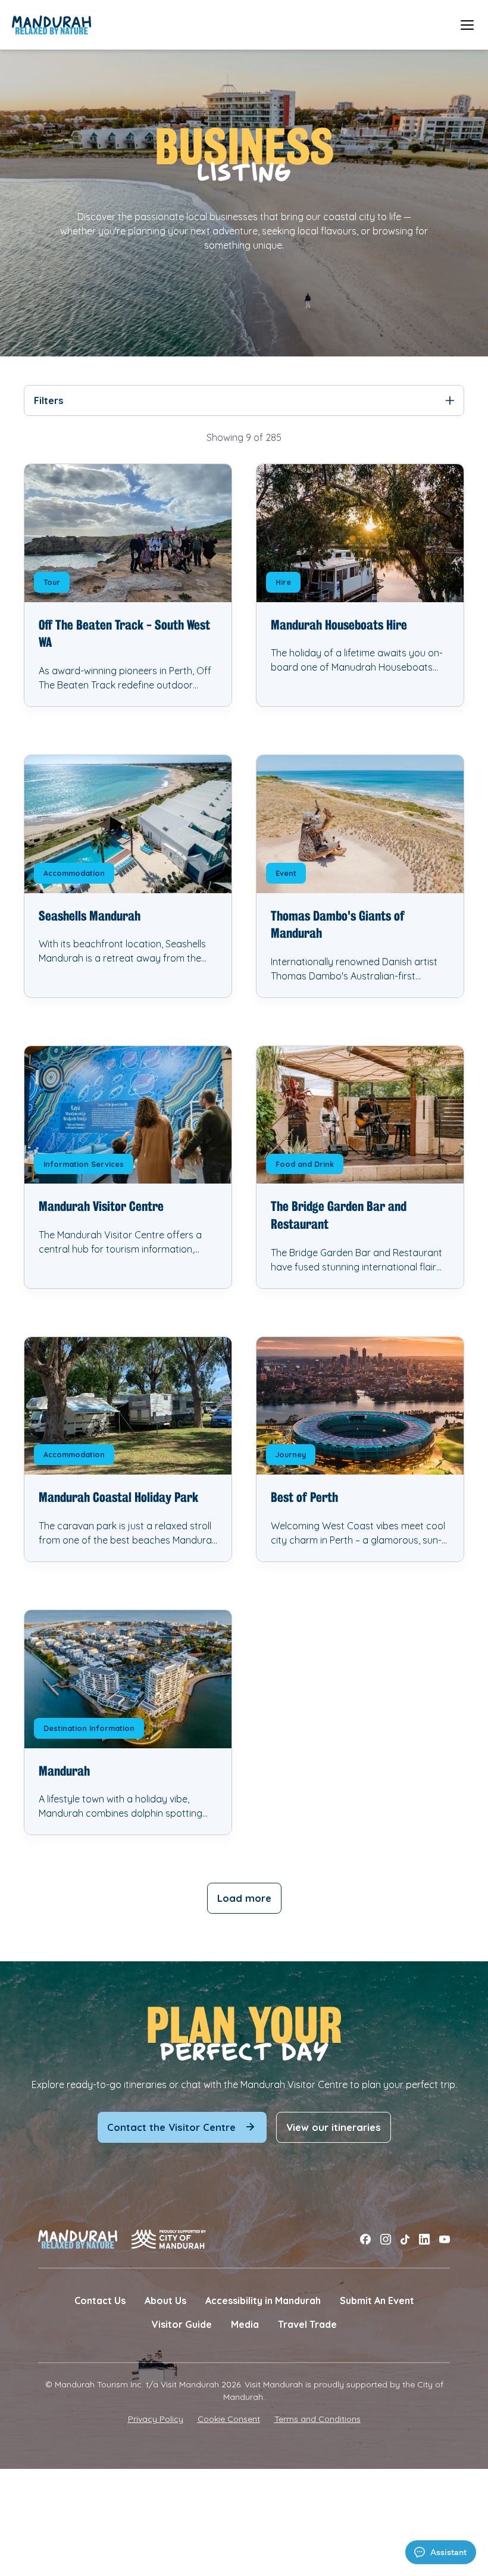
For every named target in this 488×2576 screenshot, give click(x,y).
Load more (244, 1898)
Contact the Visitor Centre (171, 2127)
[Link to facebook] (365, 2239)
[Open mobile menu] (467, 25)
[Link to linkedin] (424, 2239)
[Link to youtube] (445, 2239)
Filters (49, 400)
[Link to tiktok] (405, 2239)
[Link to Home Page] (51, 25)
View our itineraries (334, 2127)
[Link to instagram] (386, 2239)
